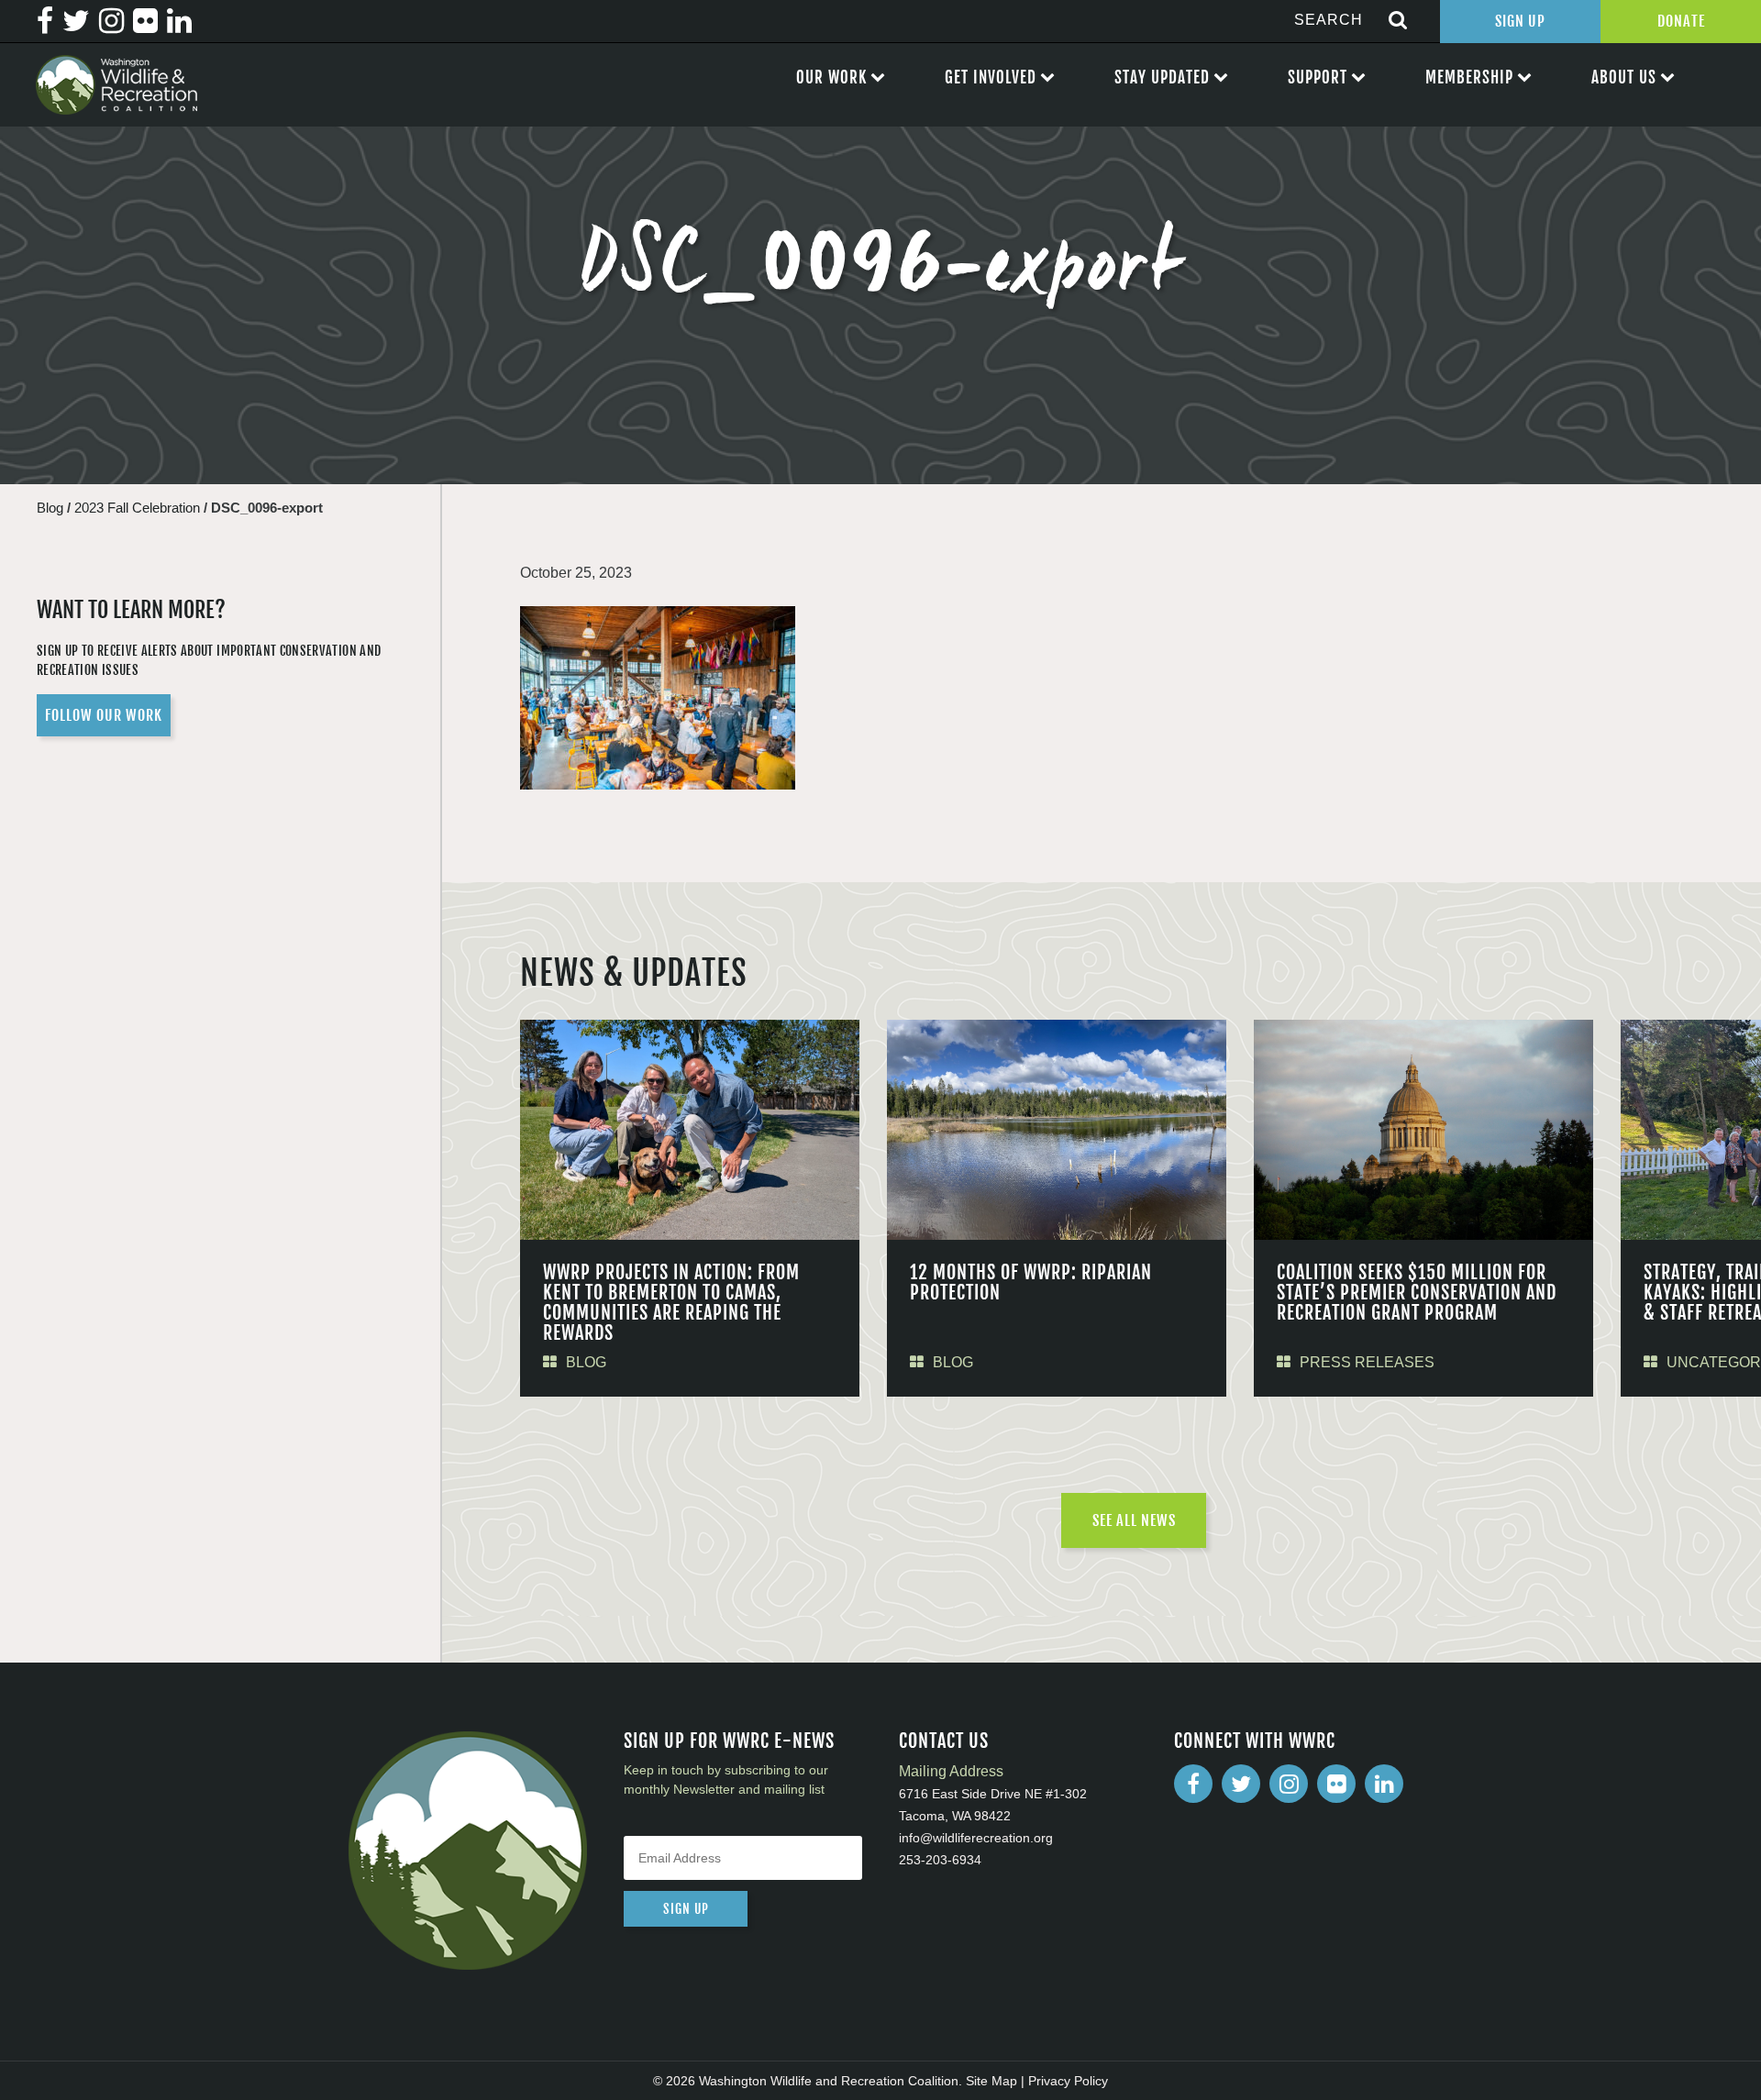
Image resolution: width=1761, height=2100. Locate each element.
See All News (1134, 1520)
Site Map (991, 2081)
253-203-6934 (940, 1860)
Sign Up (1520, 21)
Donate (1681, 21)
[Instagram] (1289, 1784)
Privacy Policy (1068, 2081)
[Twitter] (1241, 1784)
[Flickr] (1336, 1784)
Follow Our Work (104, 715)
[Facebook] (1193, 1784)
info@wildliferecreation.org (976, 1838)
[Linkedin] (1384, 1784)
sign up (686, 1909)
